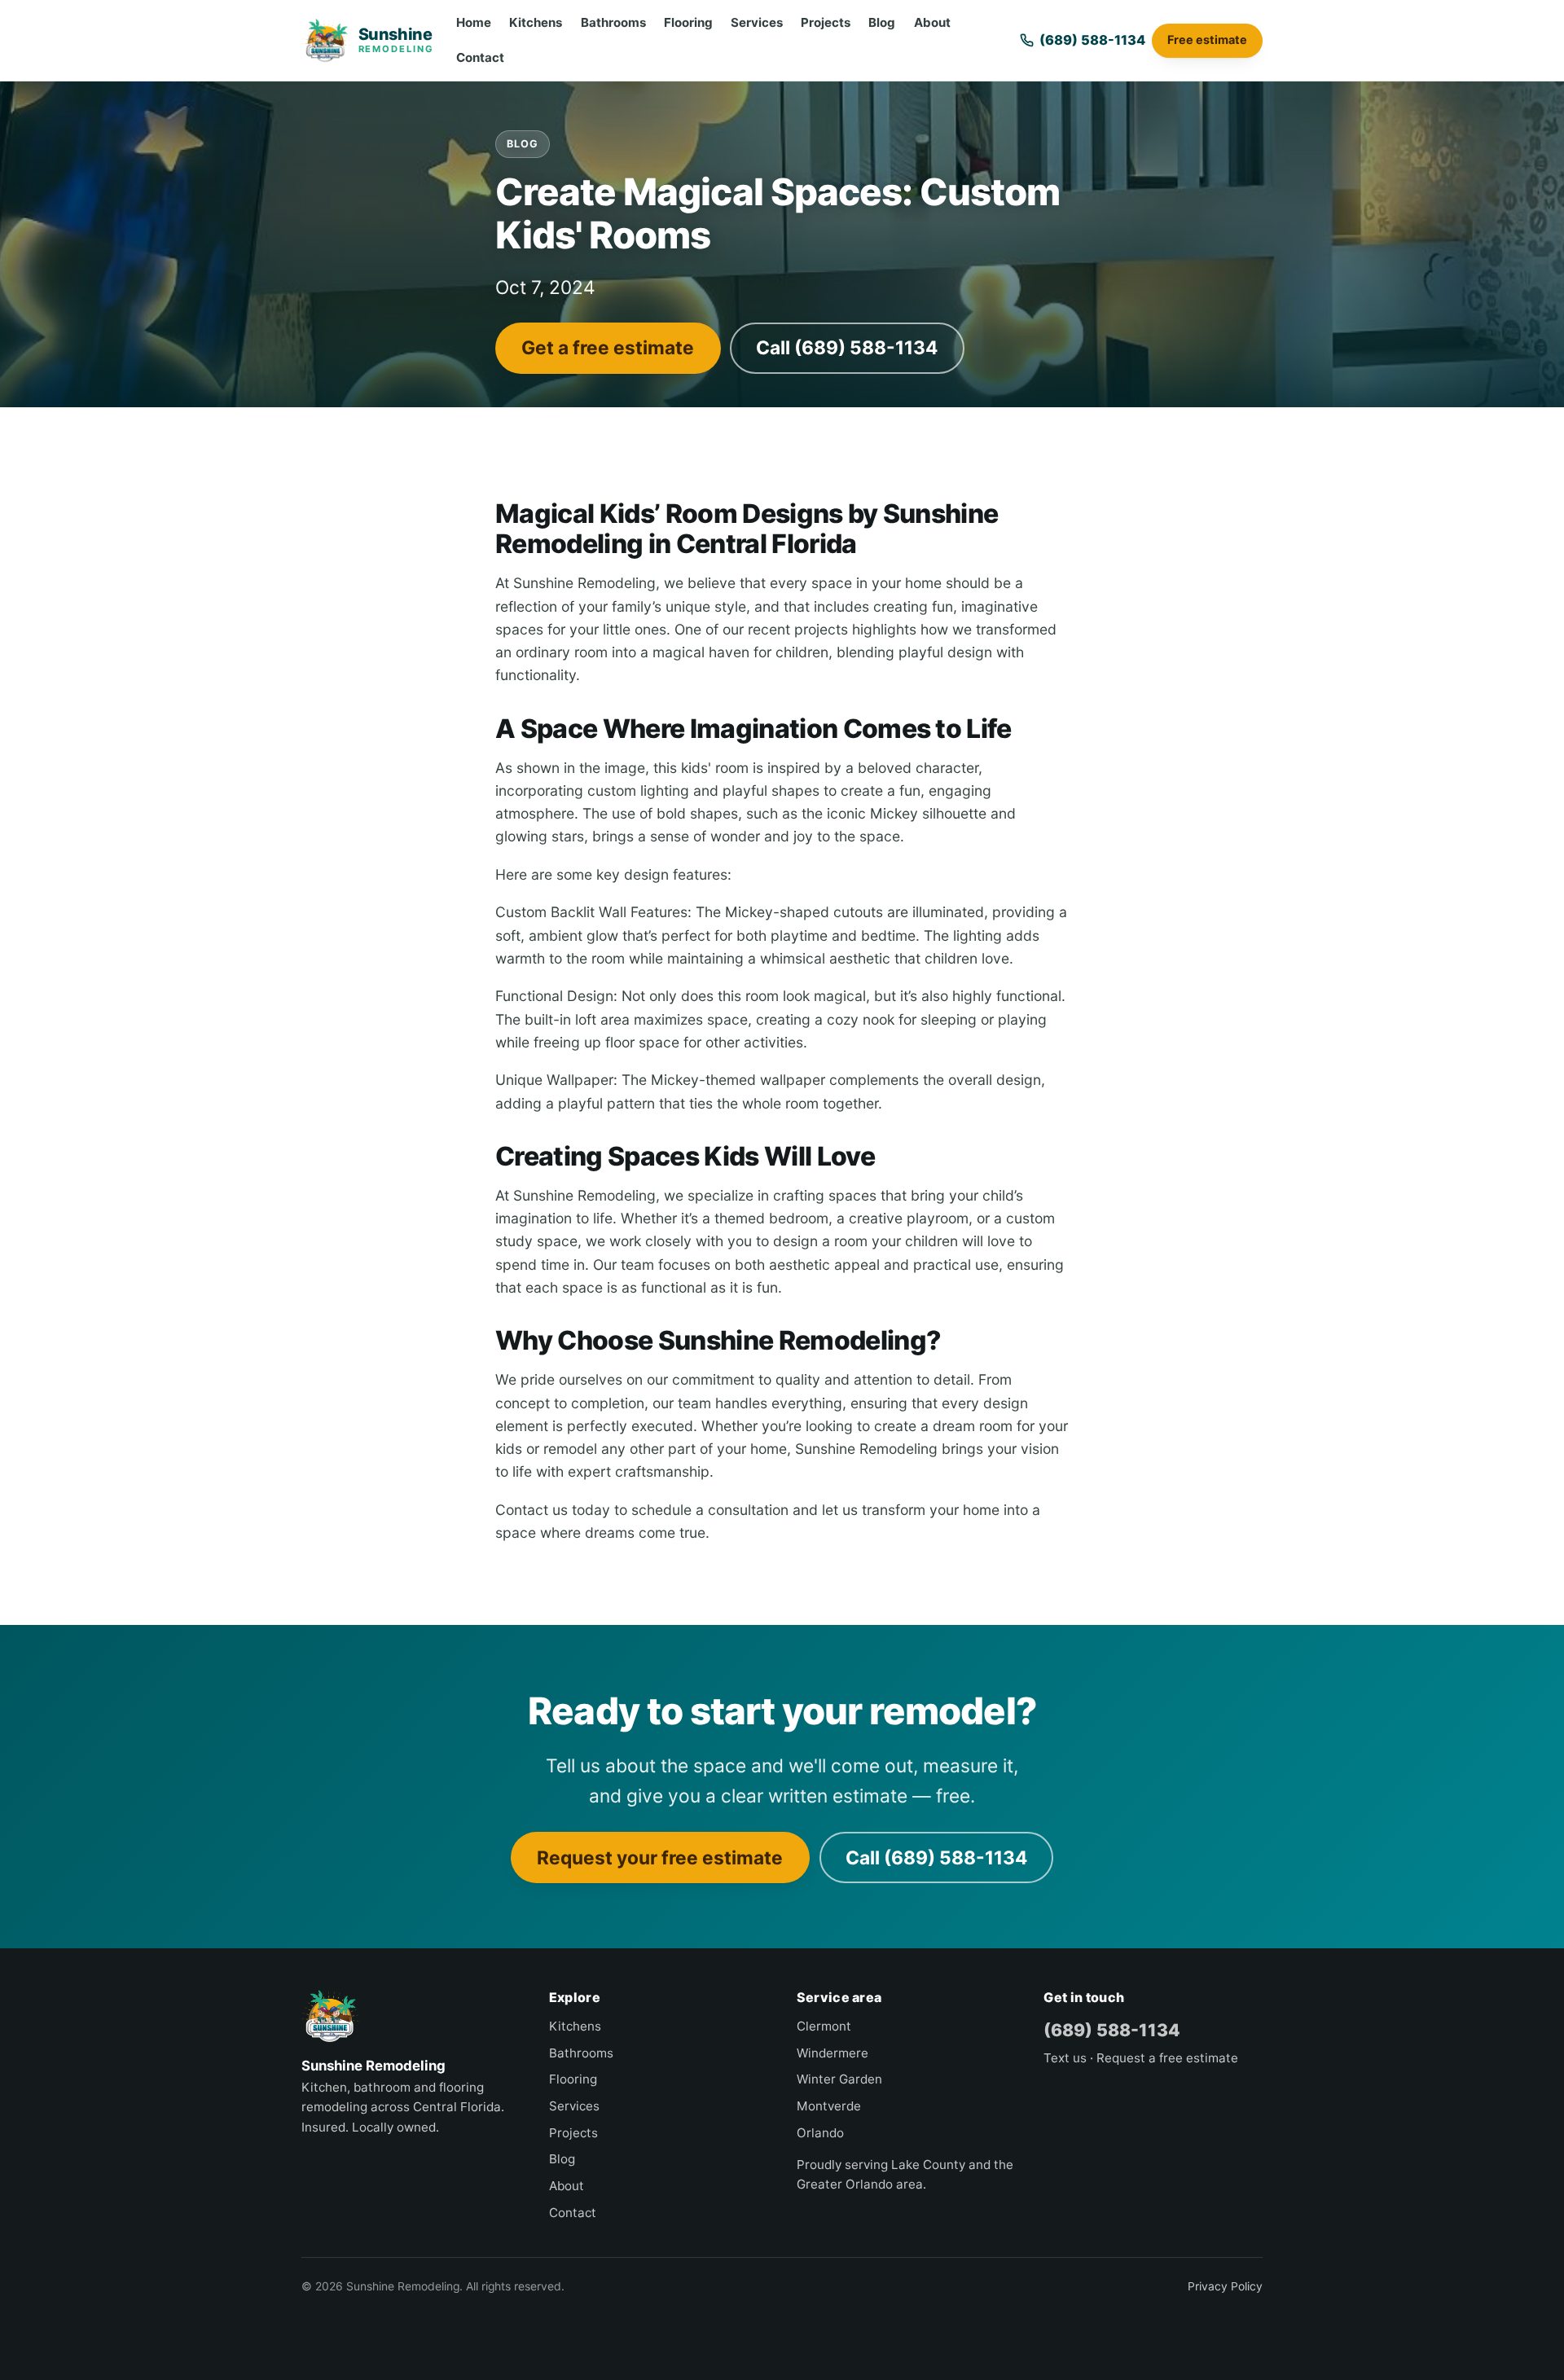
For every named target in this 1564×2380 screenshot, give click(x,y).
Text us (1065, 2058)
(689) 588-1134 (1112, 2030)
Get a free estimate (608, 347)
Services (757, 22)
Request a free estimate (1167, 2058)
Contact (480, 57)
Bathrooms (613, 22)
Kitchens (536, 22)
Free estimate (1207, 40)
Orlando (820, 2133)
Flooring (688, 22)
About (932, 22)
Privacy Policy (1225, 2286)
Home (474, 22)
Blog (882, 22)
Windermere (833, 2053)
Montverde (829, 2106)
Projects (826, 22)
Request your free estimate (660, 1857)
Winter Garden (839, 2079)
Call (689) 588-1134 (847, 347)
